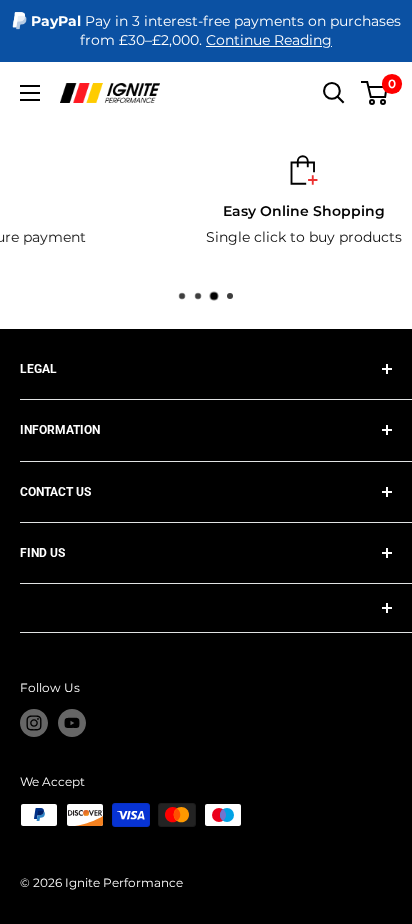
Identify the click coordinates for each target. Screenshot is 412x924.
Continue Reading (269, 40)
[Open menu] (30, 93)
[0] (375, 93)
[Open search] (334, 93)
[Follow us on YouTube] (72, 723)
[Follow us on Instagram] (34, 723)
